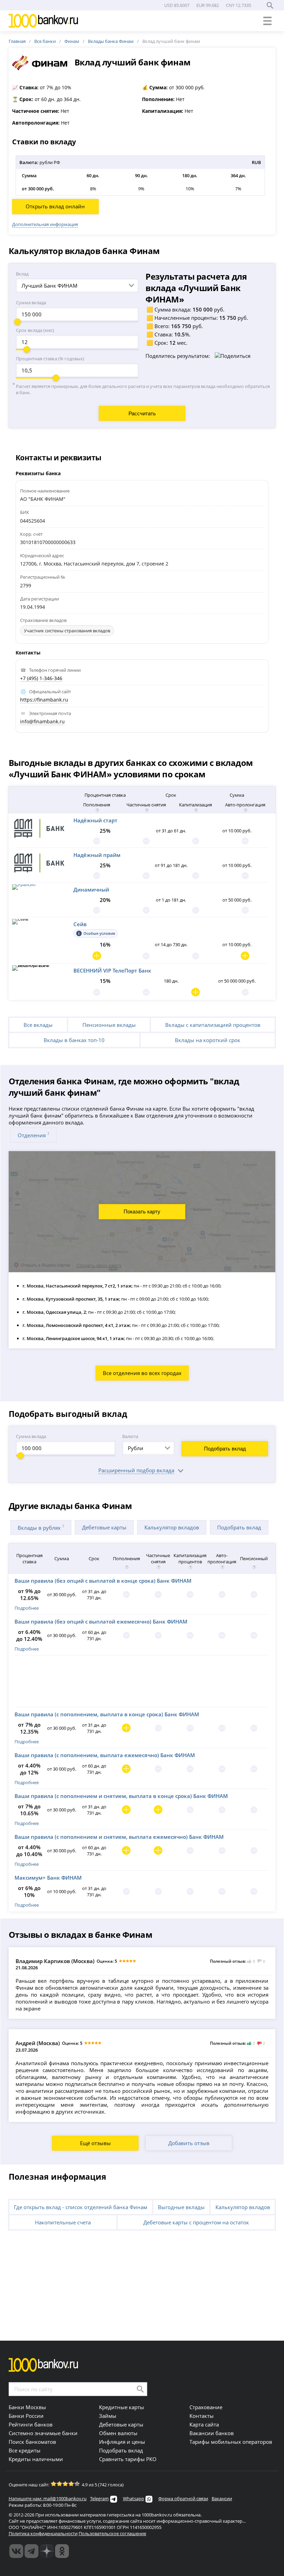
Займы (108, 2416)
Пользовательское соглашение (112, 2533)
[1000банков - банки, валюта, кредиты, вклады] (62, 2551)
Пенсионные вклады (109, 1025)
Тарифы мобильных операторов (231, 2442)
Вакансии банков (212, 2433)
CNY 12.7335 (238, 5)
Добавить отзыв (189, 2143)
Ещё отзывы (95, 2143)
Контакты (202, 2416)
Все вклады (38, 1025)
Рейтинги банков (31, 2424)
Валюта (130, 1436)
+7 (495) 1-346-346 (41, 678)
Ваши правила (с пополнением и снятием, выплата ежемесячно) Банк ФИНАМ (119, 1837)
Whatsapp (134, 2498)
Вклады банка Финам (111, 41)
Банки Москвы (27, 2407)
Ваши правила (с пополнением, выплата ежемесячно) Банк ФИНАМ (105, 1755)
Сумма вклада (31, 302)
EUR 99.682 (208, 5)
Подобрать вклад (225, 1449)
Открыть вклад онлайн (55, 206)
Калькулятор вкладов (172, 1527)
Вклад (22, 274)
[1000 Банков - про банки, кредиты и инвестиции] (47, 2551)
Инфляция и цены (122, 2442)
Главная (17, 41)
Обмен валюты (118, 2433)
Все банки (45, 41)
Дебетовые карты (104, 1527)
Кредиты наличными (36, 2459)
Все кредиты (25, 2450)
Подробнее (27, 1608)
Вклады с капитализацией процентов (213, 1025)
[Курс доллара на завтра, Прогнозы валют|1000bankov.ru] (32, 2551)
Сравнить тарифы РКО (128, 2459)
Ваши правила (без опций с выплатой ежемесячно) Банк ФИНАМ (101, 1621)
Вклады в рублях (41, 1527)
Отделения (33, 1135)
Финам (72, 41)
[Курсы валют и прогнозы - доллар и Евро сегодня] (16, 2551)
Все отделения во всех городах (142, 1373)
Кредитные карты (122, 2407)
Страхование (206, 2407)
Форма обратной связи (183, 2498)
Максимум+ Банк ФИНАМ (48, 1878)
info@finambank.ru (42, 721)
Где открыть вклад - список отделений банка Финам (81, 2207)
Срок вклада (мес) (35, 330)
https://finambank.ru (44, 700)
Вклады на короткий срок (208, 1040)
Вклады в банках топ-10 (74, 1040)
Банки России (26, 2416)
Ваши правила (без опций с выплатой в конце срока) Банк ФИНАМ (103, 1581)
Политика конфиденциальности (43, 2533)
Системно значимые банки (43, 2433)
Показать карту (142, 1212)
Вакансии (222, 2498)
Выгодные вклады (181, 2207)
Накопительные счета (63, 2222)
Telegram (99, 2498)
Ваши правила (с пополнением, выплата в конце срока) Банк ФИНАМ (107, 1714)
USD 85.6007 (177, 5)
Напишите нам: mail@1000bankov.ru (48, 2498)
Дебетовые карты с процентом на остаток (196, 2222)
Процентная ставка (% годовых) (50, 359)
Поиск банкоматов (32, 2442)
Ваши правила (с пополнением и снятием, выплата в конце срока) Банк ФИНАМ (121, 1796)
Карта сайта (204, 2424)
